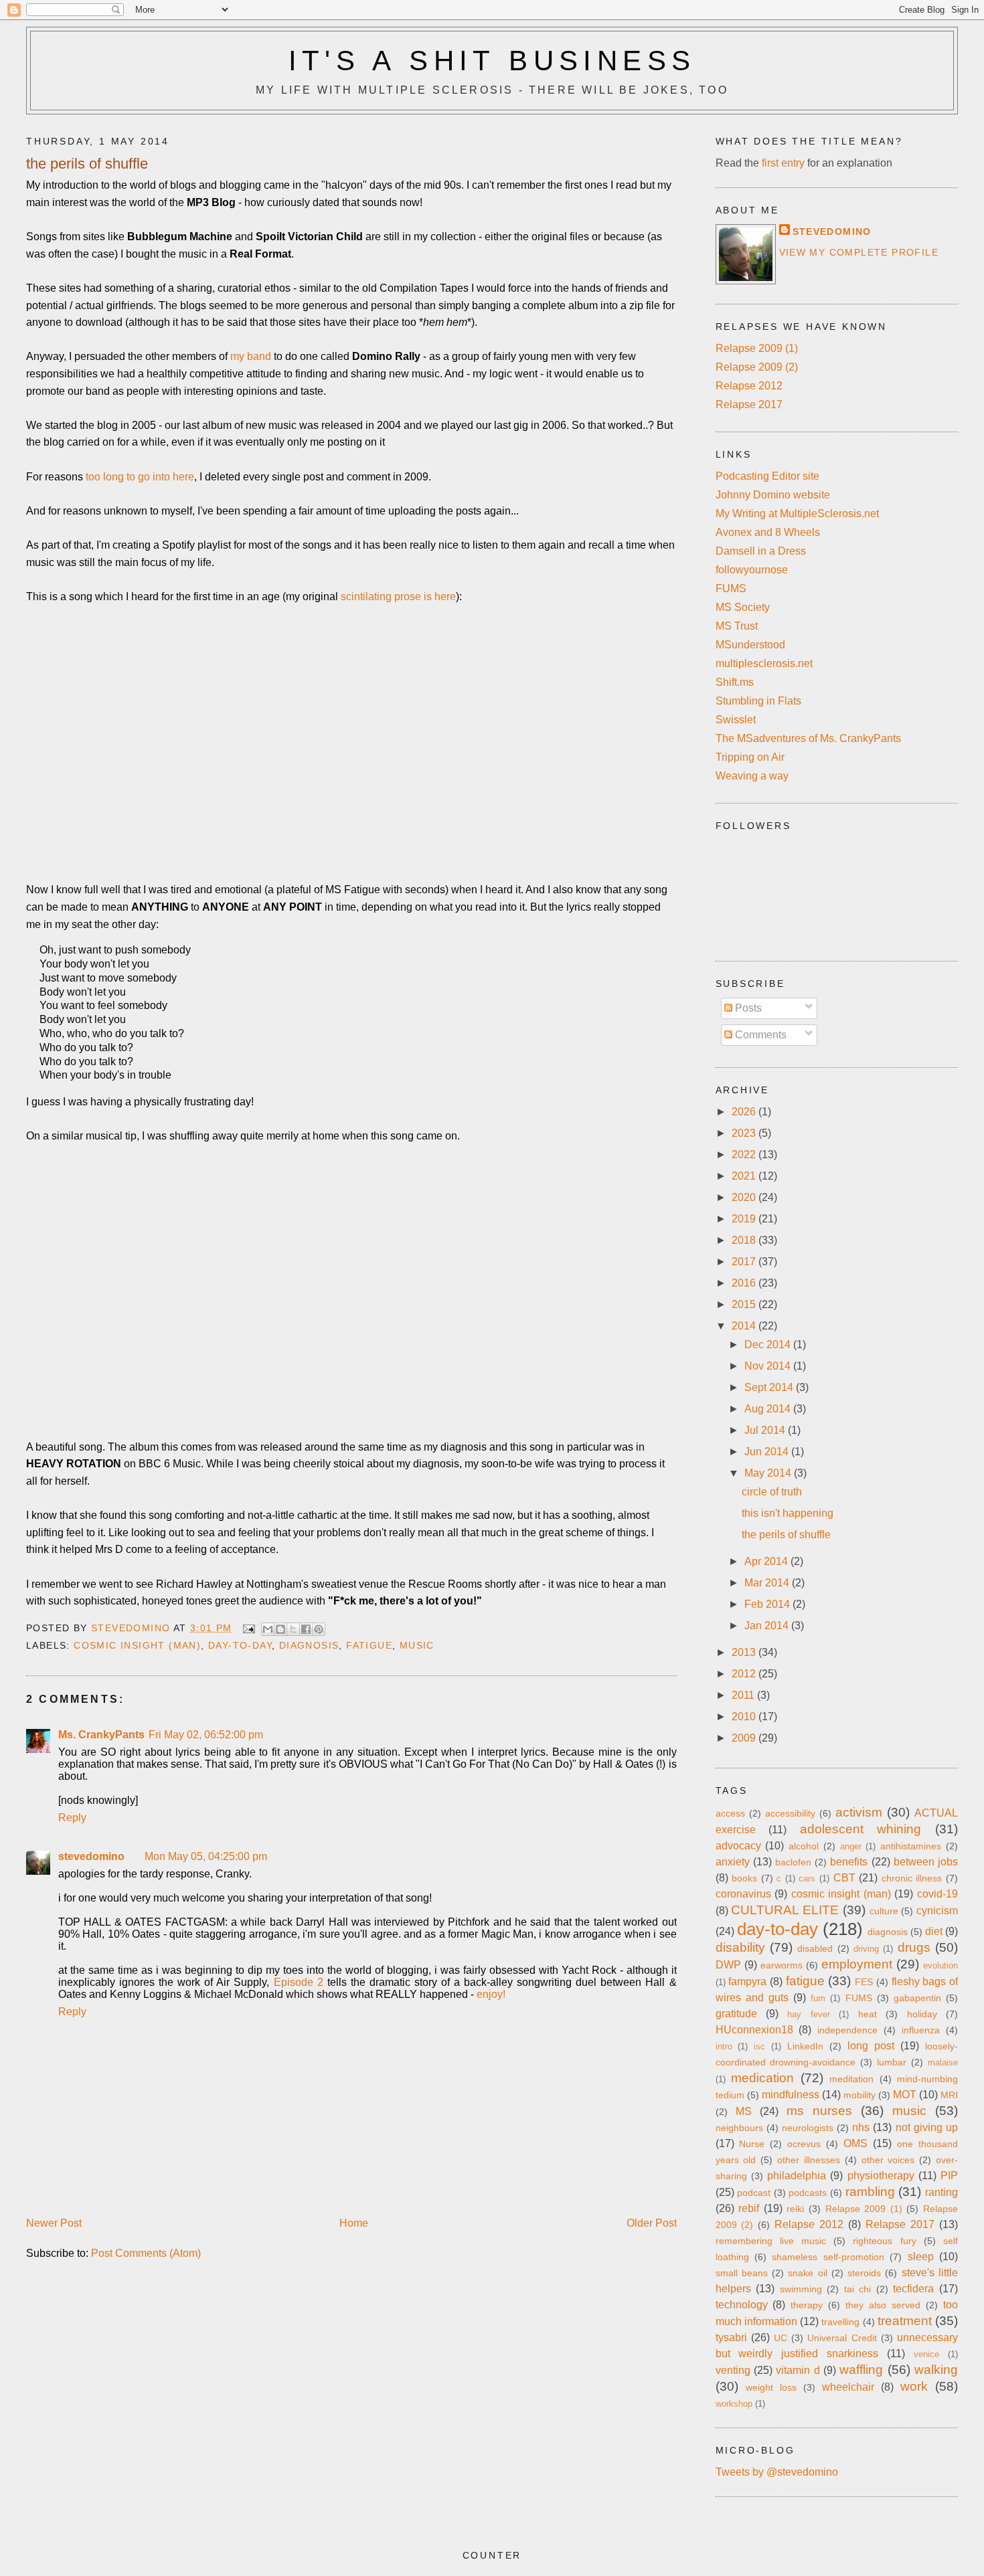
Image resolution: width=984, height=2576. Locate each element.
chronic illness (912, 1878)
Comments (759, 1035)
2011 (744, 1695)
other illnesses (809, 2160)
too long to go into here (140, 477)
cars (807, 1878)
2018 (745, 1240)
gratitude (736, 2014)
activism (859, 1812)
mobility (859, 2095)
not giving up (927, 2127)
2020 (745, 1197)
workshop (734, 2404)
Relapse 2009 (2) (757, 367)
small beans (742, 2273)
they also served (883, 2305)
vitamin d (798, 2370)
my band (251, 356)
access (730, 1813)
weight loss (771, 2387)
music (417, 1645)
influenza (921, 2030)
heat (868, 2014)
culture (884, 1911)
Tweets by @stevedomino (777, 2472)
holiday (922, 2014)
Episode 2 (299, 1982)
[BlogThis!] (280, 1629)
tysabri (731, 2337)
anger (851, 1846)
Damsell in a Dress (761, 551)
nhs (861, 2127)
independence (847, 2030)
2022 (745, 1155)
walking (936, 2370)
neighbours (739, 2128)
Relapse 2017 (749, 404)
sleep (921, 2257)
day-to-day (240, 1645)
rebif (749, 2208)
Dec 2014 (769, 1345)
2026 (745, 1112)
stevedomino (91, 1856)
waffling (861, 2370)
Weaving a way (752, 776)
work (914, 2386)
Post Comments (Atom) (146, 2253)
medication (762, 2078)
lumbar (892, 2062)
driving (866, 1949)
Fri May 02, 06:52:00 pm (206, 1735)
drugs (914, 1947)
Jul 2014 (766, 1430)
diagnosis (309, 1645)
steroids (864, 2273)
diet (934, 1931)
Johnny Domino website (773, 495)
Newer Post (54, 2223)
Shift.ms (735, 682)
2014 (745, 1326)
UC (781, 2338)
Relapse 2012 (749, 386)
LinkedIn (805, 2046)
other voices (888, 2160)
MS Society (743, 607)
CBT (844, 1878)
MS (744, 2111)
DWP (728, 1965)
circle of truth (772, 1492)
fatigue (369, 1645)
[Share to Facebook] (306, 1629)
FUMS (731, 588)
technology (742, 2305)
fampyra (747, 1982)
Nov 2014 (769, 1366)
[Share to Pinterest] (319, 1629)
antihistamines (911, 1846)
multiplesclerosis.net (764, 663)
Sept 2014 (770, 1387)
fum (818, 1998)
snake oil (807, 2273)
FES (864, 1982)
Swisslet (736, 720)
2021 (745, 1176)
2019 (745, 1219)
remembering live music (771, 2241)
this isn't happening (788, 1513)
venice (926, 2354)
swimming (801, 2289)
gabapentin (917, 1998)
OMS (855, 2143)
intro (724, 2046)
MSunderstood (750, 645)
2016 (745, 1283)
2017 (745, 1262)
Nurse (752, 2144)
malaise (943, 2062)
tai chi (858, 2289)
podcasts (808, 2193)
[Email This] (268, 1629)
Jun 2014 (768, 1452)
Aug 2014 (769, 1409)
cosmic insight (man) (137, 1645)
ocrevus (804, 2144)
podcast (754, 2193)
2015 (745, 1304)
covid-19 (937, 1894)
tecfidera (913, 2289)
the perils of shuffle (786, 1535)
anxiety (733, 1862)
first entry (783, 163)
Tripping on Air (750, 757)
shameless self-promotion (828, 2257)
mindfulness (791, 2095)
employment (857, 1964)
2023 (745, 1133)
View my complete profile (859, 252)
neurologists (808, 2128)
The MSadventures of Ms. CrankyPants (808, 738)
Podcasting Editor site (767, 476)
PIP (949, 2176)
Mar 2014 (768, 1583)
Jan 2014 (768, 1626)
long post (871, 2046)
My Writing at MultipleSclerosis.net (797, 514)
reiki (795, 2209)
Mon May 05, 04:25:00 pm (206, 1856)
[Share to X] (293, 1629)
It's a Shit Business (492, 61)
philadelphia (797, 2176)
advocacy (738, 1846)
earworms (782, 1965)
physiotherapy (881, 2176)
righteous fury (884, 2241)
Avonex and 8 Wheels (768, 532)
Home (354, 2223)
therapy (807, 2305)
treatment (905, 2321)
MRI (949, 2095)
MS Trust (737, 626)
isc (759, 2046)
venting (733, 2370)
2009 (745, 1738)
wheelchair (848, 2387)
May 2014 (769, 1473)
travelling (840, 2322)
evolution (940, 1965)
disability (740, 1947)
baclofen (793, 1862)
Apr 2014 (767, 1561)
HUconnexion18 (754, 2030)
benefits (849, 1862)
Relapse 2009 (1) (757, 348)
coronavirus (743, 1894)
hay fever (808, 2014)
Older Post (652, 2223)
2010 (745, 1717)
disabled (815, 1948)
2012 (745, 1674)
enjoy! (491, 1994)
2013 (745, 1652)
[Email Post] (248, 1628)
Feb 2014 (768, 1604)
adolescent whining (861, 1829)
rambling (870, 2192)
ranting (941, 2192)
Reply (72, 1818)
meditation (851, 2079)
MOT (905, 2095)
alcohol (804, 1846)
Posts (747, 1008)
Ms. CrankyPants (101, 1735)
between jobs (926, 1862)
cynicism (937, 1911)
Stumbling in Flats (758, 701)
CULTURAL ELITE (785, 1910)
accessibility (790, 1813)
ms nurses (819, 2111)
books (744, 1878)
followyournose (752, 570)
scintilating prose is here (398, 596)
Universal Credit (842, 2338)
